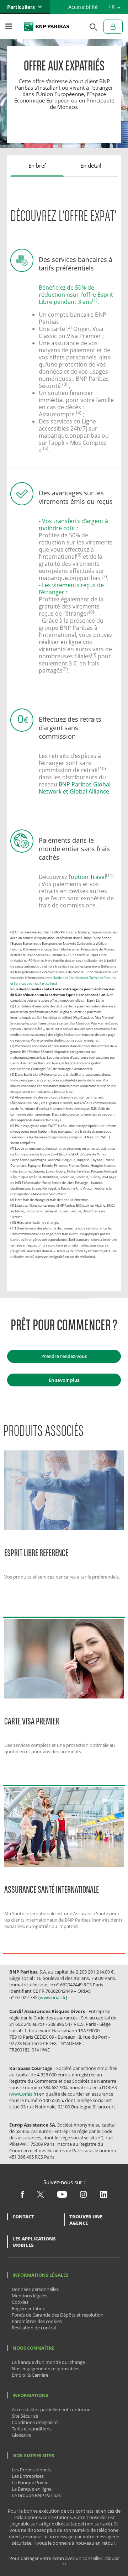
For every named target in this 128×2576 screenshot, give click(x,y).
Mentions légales (30, 2296)
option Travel (88, 877)
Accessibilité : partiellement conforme (51, 2409)
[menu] (9, 27)
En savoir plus (64, 1380)
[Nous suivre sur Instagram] (83, 2196)
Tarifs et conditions (32, 2429)
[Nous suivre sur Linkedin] (104, 2196)
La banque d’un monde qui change (48, 2362)
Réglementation (29, 2308)
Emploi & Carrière (30, 2375)
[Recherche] (91, 27)
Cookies (20, 2302)
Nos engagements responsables (46, 2369)
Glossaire (21, 2435)
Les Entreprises (28, 2476)
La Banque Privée (30, 2482)
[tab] (37, 166)
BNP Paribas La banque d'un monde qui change (47, 27)
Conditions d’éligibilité (35, 2422)
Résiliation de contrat (34, 2328)
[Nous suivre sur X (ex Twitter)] (41, 2196)
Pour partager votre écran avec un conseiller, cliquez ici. (64, 2561)
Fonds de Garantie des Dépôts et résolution (58, 2315)
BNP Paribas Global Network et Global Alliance (75, 788)
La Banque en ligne (32, 2489)
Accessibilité (83, 7)
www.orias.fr (53, 1997)
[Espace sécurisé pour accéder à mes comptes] (113, 27)
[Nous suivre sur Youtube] (62, 2196)
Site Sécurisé (25, 2416)
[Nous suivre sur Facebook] (22, 2196)
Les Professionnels (31, 2470)
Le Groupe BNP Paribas (36, 2495)
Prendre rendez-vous (64, 1356)
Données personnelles (35, 2289)
